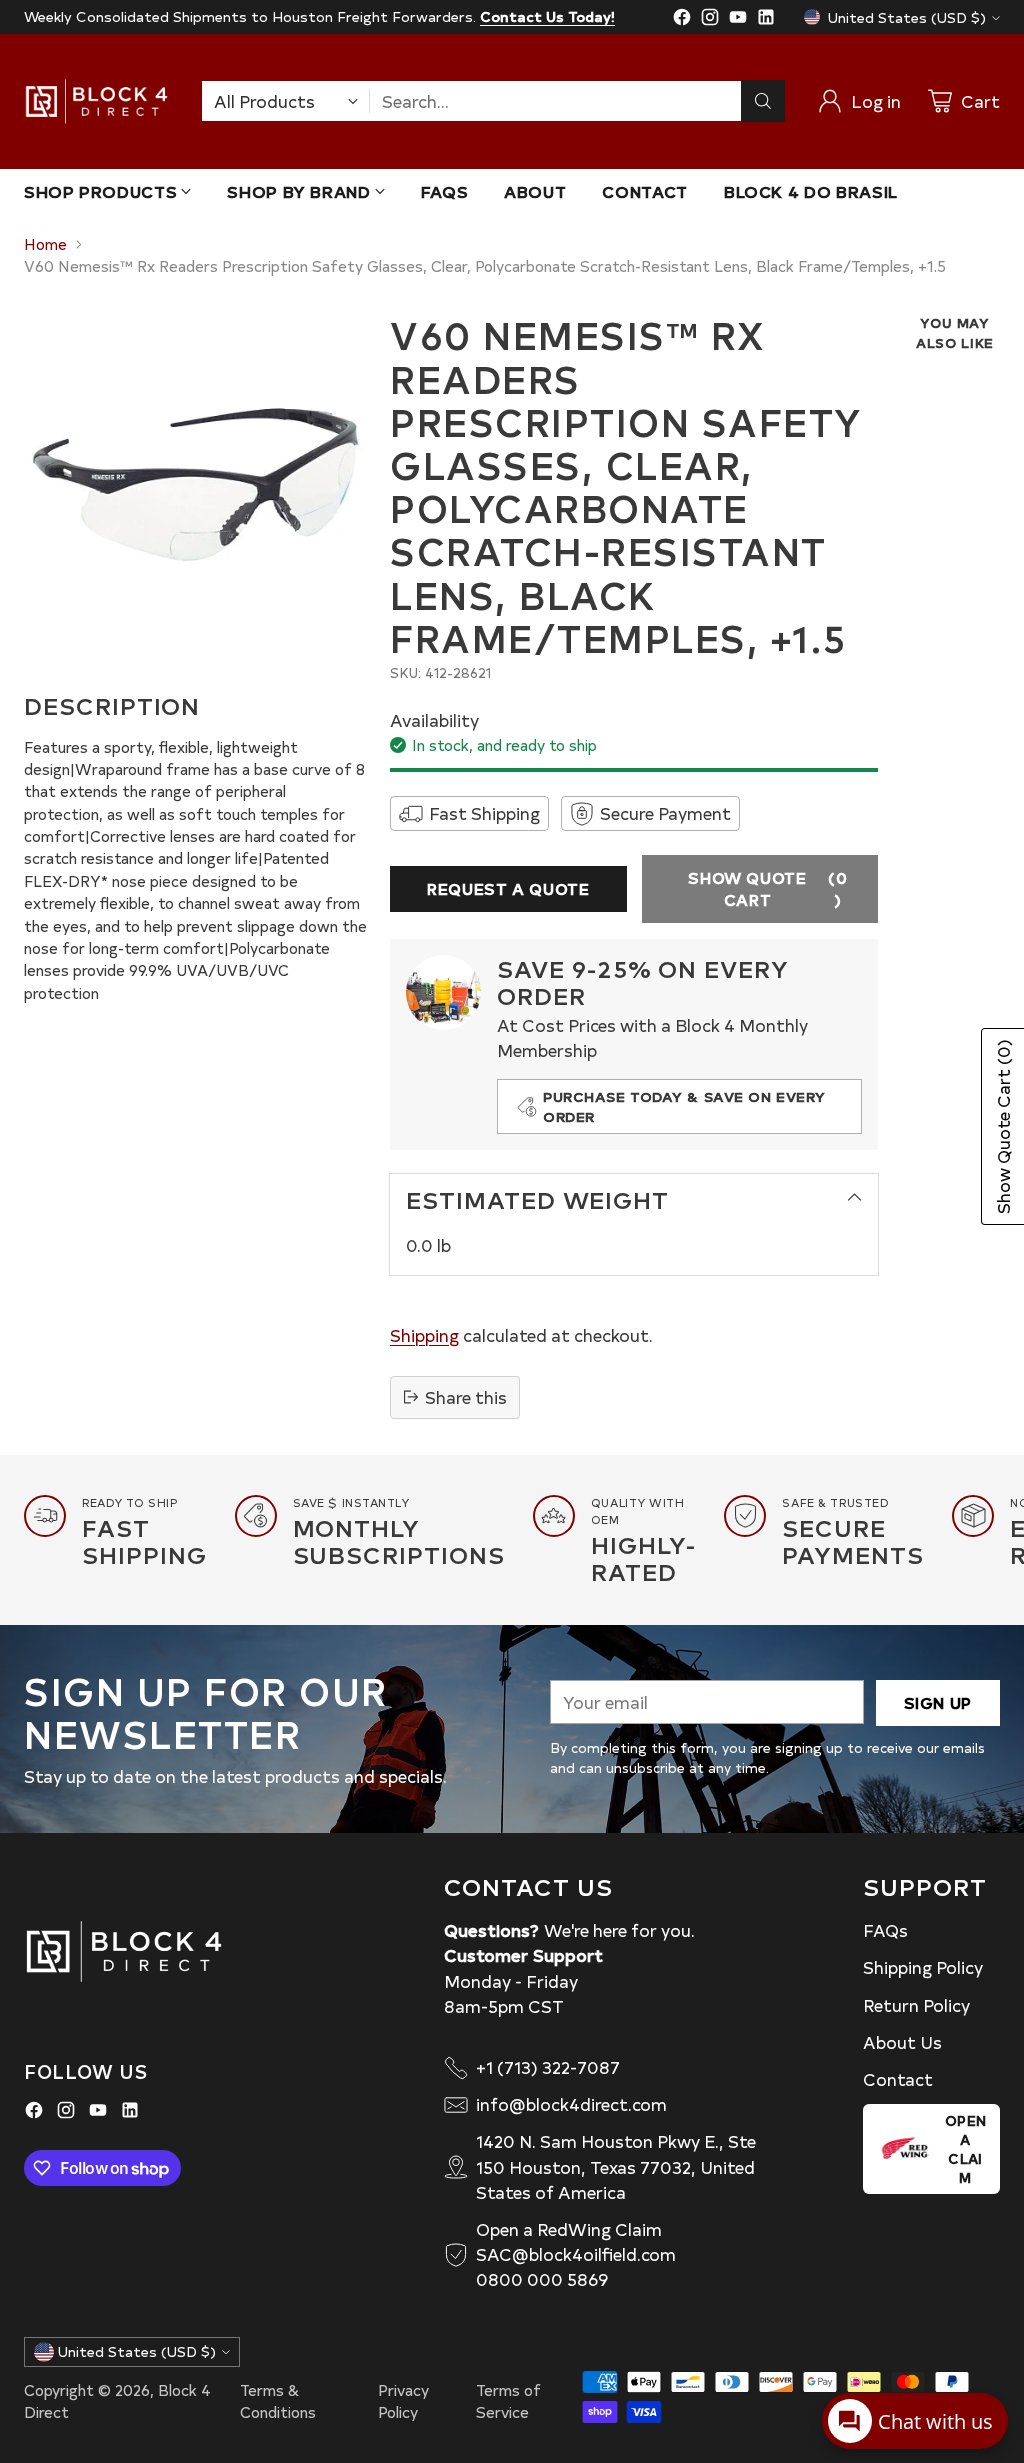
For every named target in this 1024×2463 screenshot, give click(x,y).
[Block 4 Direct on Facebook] (682, 20)
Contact (898, 2079)
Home (45, 244)
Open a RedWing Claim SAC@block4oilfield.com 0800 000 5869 (576, 2254)
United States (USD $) (907, 17)
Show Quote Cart (767, 888)
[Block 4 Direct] (96, 101)
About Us (902, 2042)
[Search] (763, 101)
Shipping (424, 1335)
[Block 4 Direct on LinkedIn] (766, 20)
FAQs (885, 1930)
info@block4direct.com (571, 2104)
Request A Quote (508, 888)
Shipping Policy (923, 1967)
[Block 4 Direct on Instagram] (710, 20)
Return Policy (916, 2005)
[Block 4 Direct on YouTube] (738, 20)
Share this (466, 1397)
